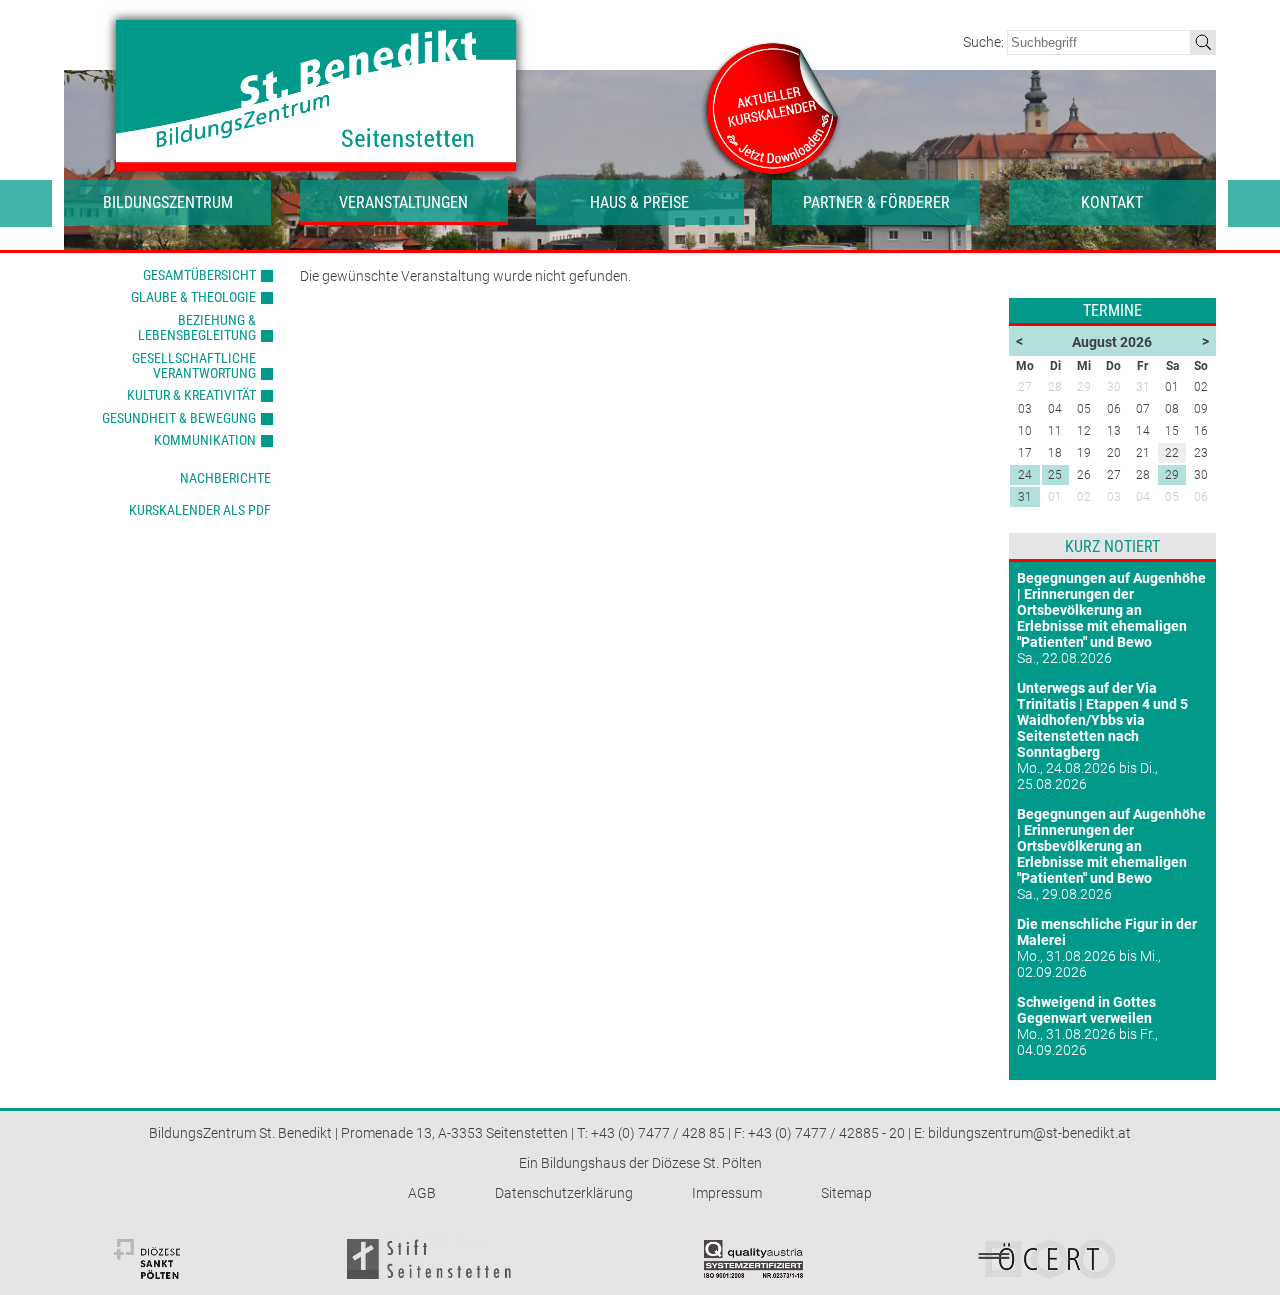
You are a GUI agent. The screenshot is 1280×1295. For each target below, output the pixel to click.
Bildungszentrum (168, 202)
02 (1084, 497)
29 (1172, 475)
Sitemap (846, 1193)
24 (1025, 475)
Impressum (727, 1193)
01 (1055, 497)
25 (1055, 475)
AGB (422, 1193)
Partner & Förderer (876, 202)
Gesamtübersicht (199, 275)
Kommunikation (205, 440)
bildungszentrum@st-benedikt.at (1029, 1133)
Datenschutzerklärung (564, 1193)
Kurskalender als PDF (200, 510)
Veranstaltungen (403, 202)
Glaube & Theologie (193, 297)
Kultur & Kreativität (191, 395)
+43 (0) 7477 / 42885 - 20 (826, 1133)
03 (1114, 497)
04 (1143, 497)
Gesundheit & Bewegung (179, 418)
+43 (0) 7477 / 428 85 (658, 1133)
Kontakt (1112, 202)
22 (1172, 453)
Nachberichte (225, 478)
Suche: (985, 42)
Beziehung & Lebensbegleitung (197, 327)
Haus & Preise (639, 202)
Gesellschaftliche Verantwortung (194, 365)
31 (1025, 497)
